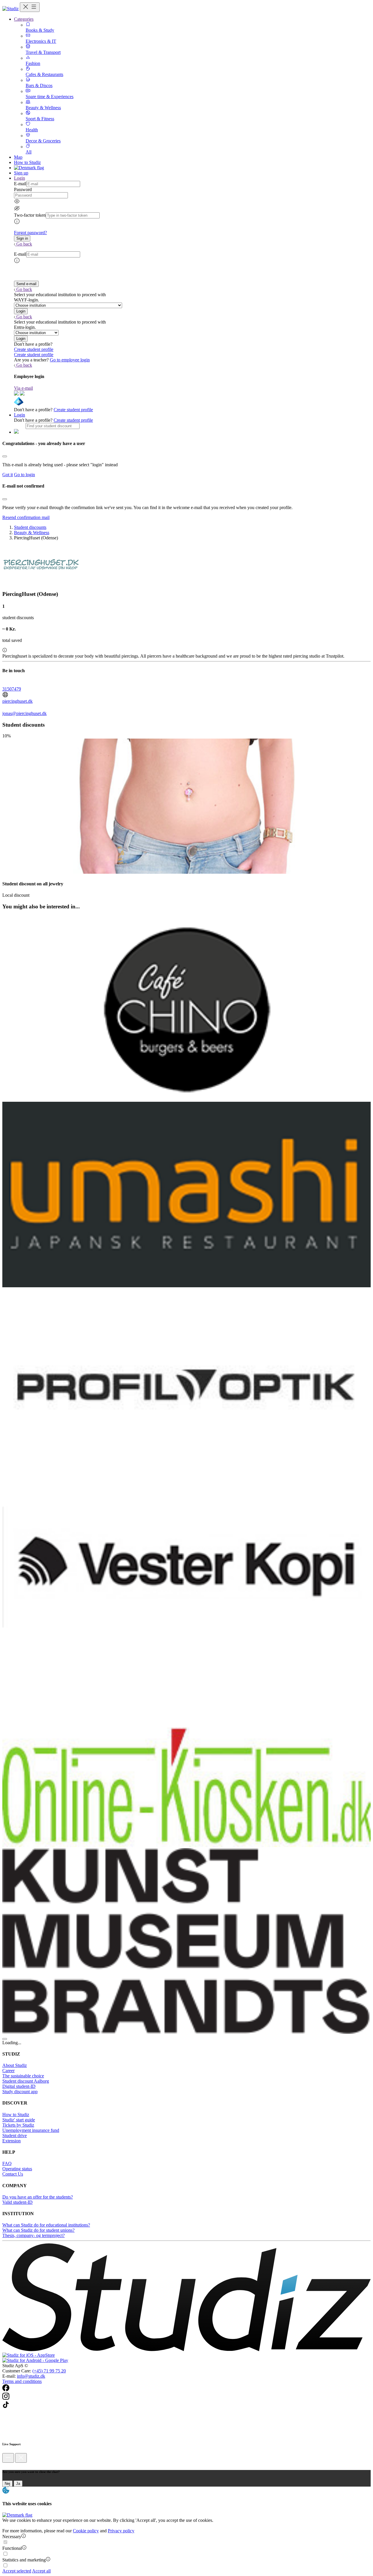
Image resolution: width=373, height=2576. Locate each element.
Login (20, 415)
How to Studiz (27, 162)
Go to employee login (70, 360)
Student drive (15, 2136)
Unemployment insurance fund (31, 2130)
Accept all (41, 2571)
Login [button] (20, 178)
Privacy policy (121, 2531)
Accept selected (17, 2571)
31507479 (12, 689)
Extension (12, 2141)
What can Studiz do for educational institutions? (46, 2225)
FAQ (7, 2163)
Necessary (12, 2537)
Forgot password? (30, 233)
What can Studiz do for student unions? (38, 2230)
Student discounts (30, 527)
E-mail (20, 184)
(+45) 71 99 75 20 (49, 2371)
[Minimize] (8, 2458)
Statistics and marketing (24, 2560)
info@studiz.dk (31, 2376)
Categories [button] (24, 19)
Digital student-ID (19, 2086)
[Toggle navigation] (30, 7)
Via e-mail (23, 388)
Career (8, 2071)
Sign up (21, 173)
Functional (12, 2548)
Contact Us (13, 2174)
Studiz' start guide (19, 2120)
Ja (18, 2484)
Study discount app (20, 2092)
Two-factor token (30, 215)
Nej (7, 2484)
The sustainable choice (23, 2076)
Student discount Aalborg (26, 2081)
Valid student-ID (17, 2202)
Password (23, 189)
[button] (22, 238)
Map (18, 157)
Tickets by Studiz (18, 2125)
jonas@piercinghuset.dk (24, 713)
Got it (8, 475)
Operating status (17, 2169)
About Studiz (15, 2065)
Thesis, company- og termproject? (34, 2235)
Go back (24, 244)
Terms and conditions (22, 2381)
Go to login (24, 475)
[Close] (5, 456)
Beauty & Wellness (32, 533)
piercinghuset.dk (17, 701)
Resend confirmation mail (26, 517)
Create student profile (34, 349)
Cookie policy (86, 2531)
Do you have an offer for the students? (38, 2197)
